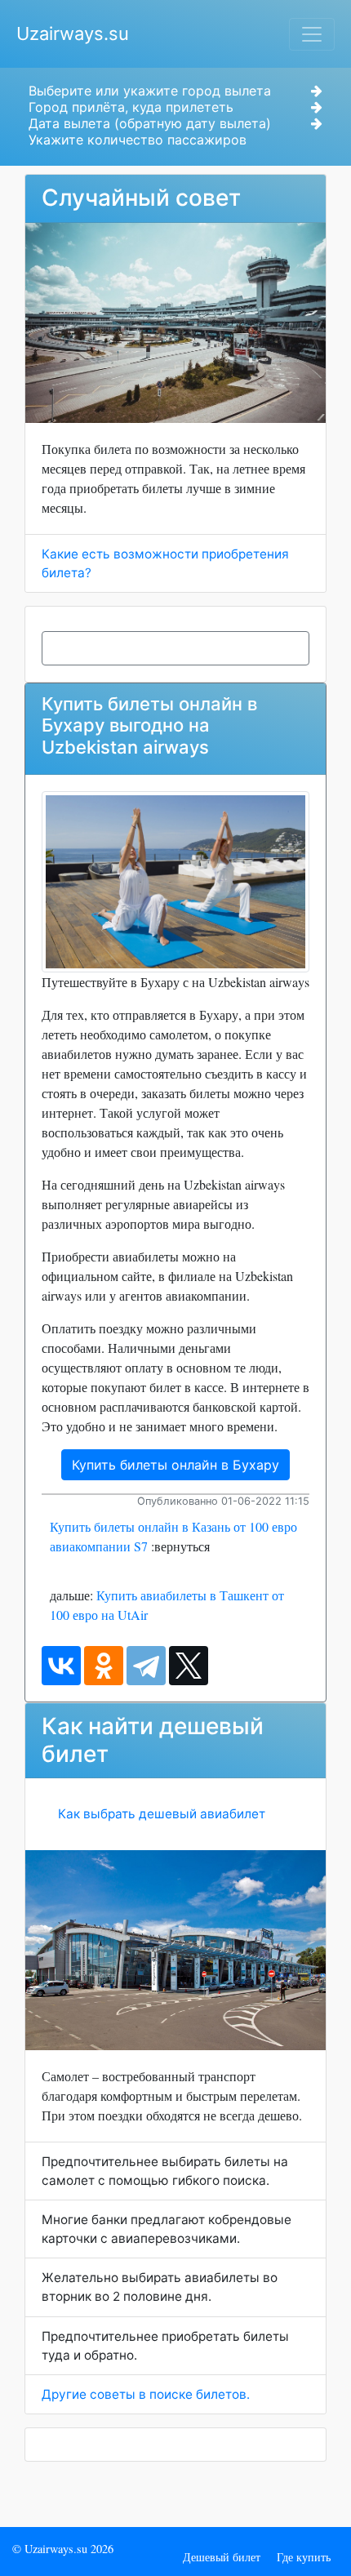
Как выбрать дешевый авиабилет (162, 1814)
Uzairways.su (73, 33)
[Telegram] (146, 1666)
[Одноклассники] (104, 1666)
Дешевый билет (222, 2557)
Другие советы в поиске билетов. (146, 2394)
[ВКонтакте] (61, 1666)
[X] (189, 1666)
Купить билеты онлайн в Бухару (175, 1465)
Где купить (304, 2557)
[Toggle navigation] (312, 34)
